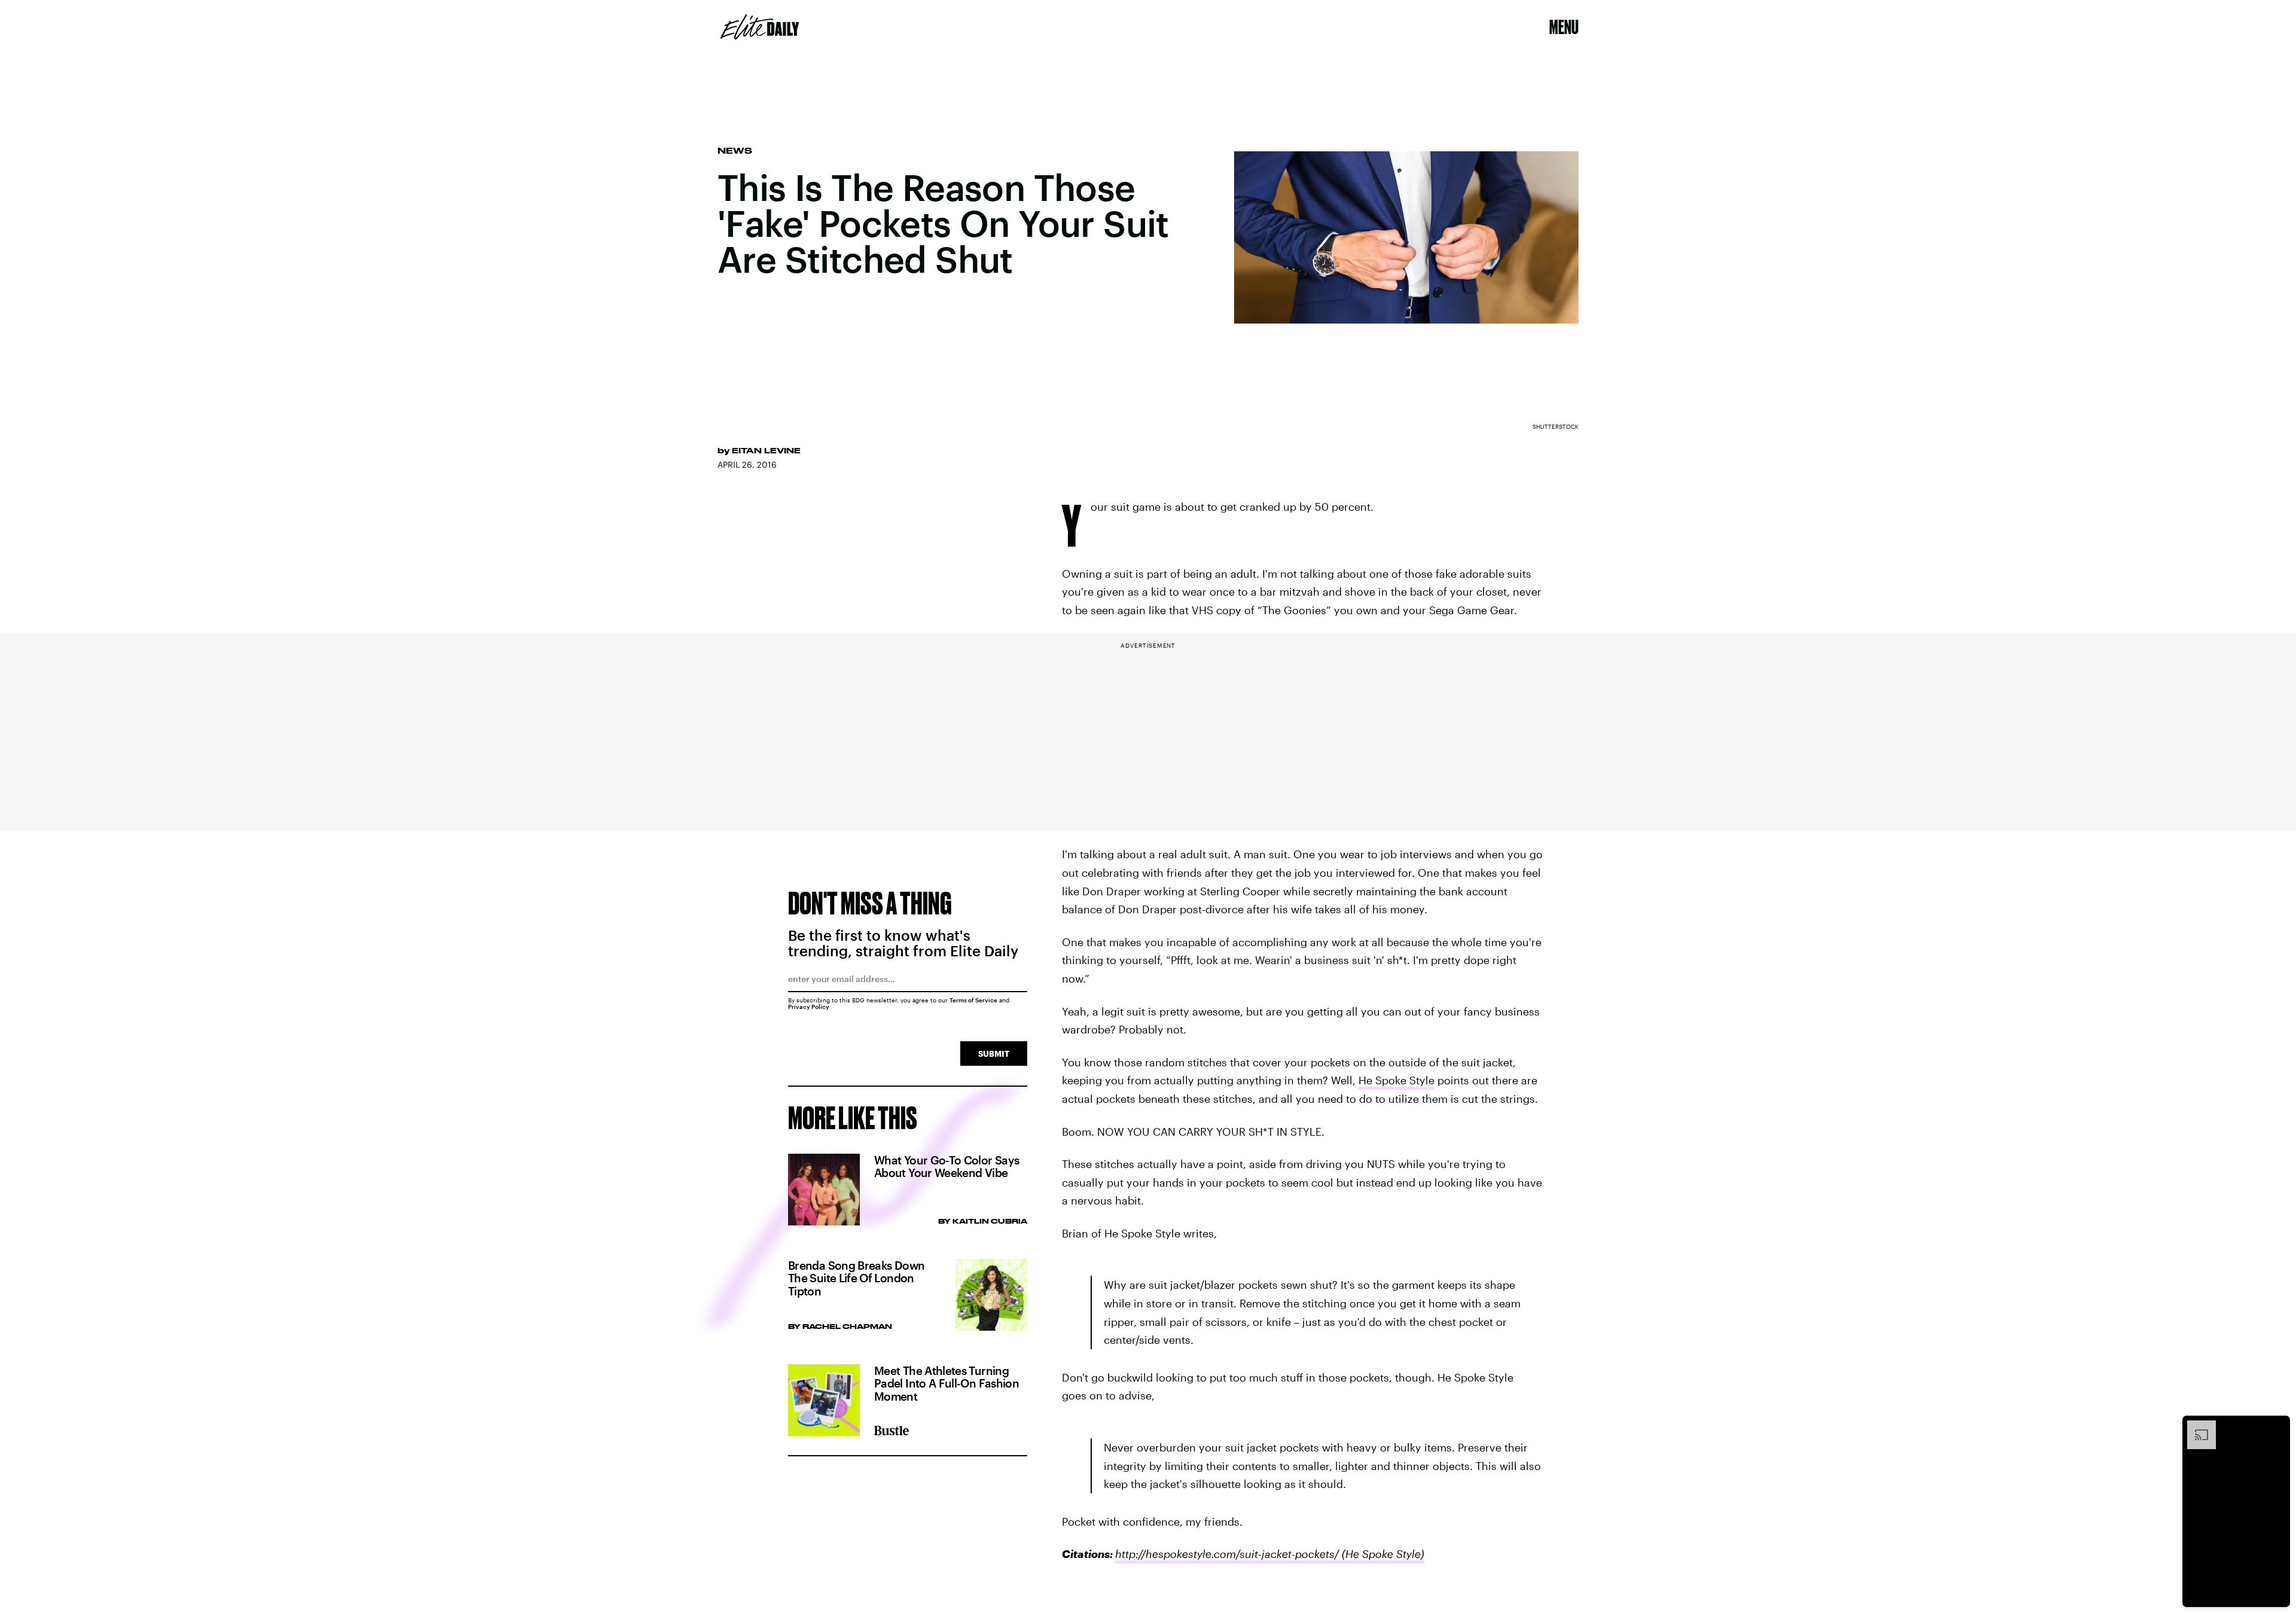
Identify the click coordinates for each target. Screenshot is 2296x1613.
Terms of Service (973, 1000)
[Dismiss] (2277, 1426)
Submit (994, 1054)
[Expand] (2196, 1426)
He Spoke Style (1396, 1080)
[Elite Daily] (760, 27)
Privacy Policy (809, 1007)
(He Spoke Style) (1381, 1554)
